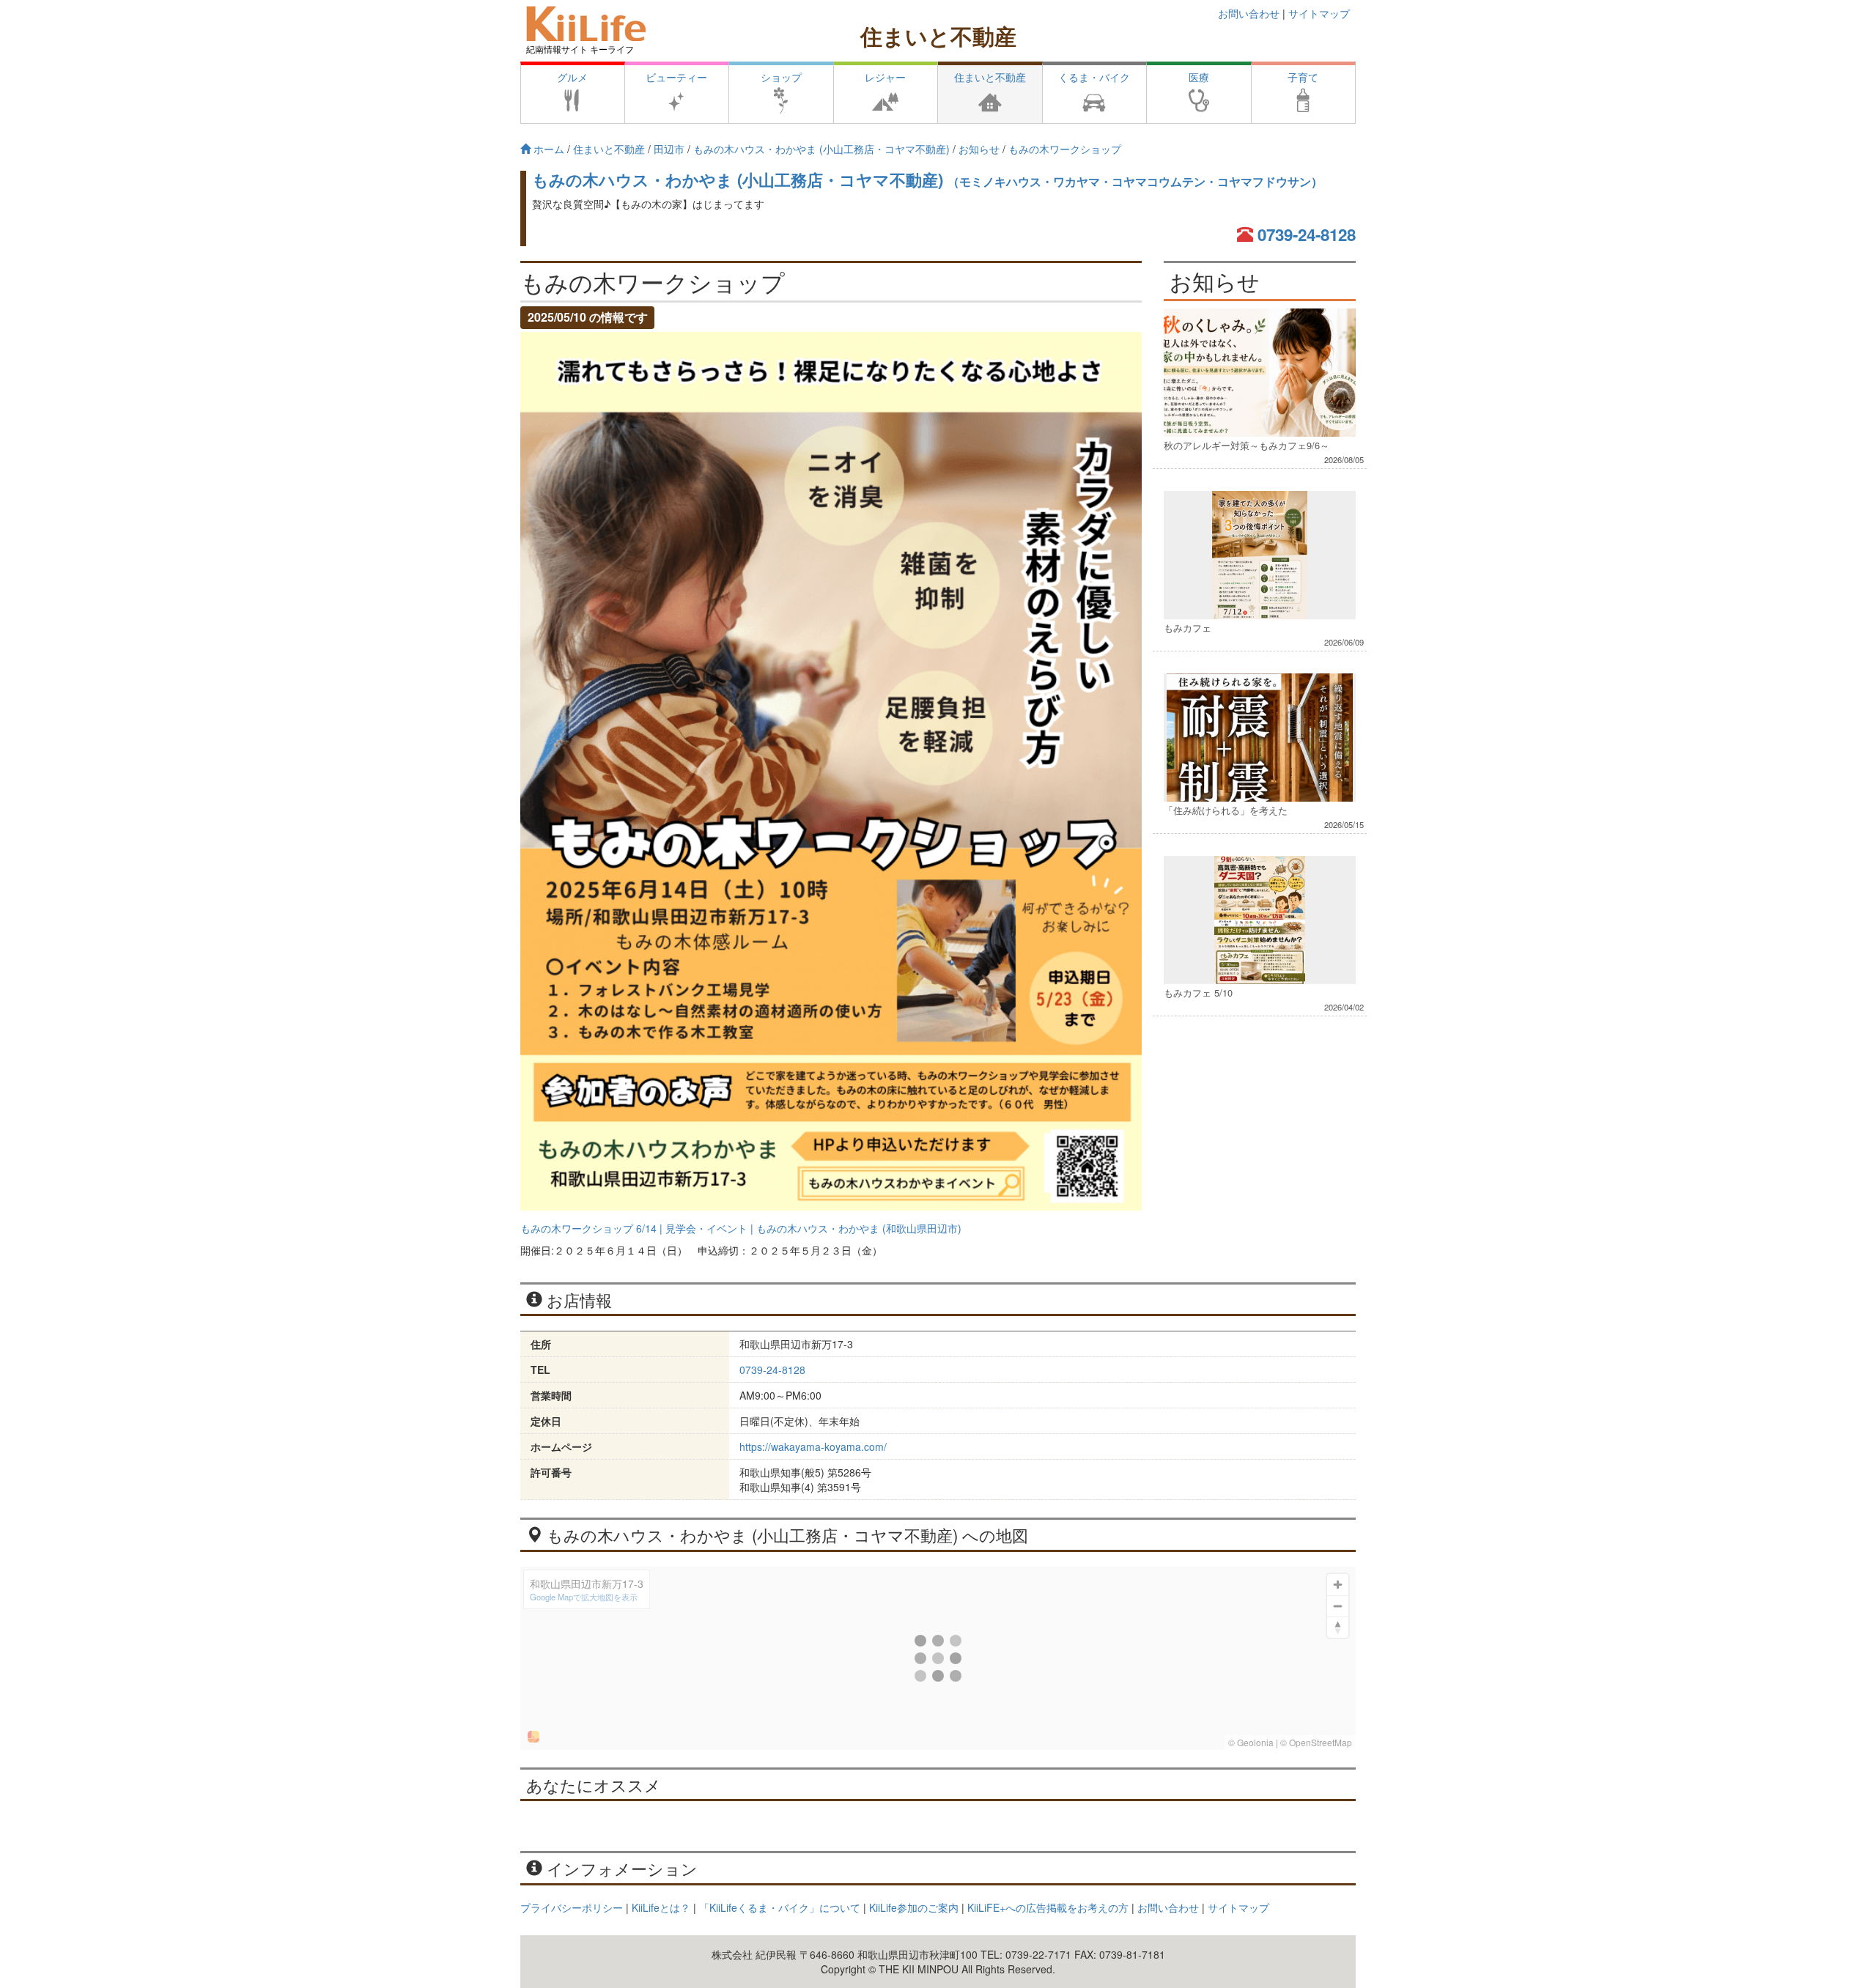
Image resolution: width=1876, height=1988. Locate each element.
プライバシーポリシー (572, 1907)
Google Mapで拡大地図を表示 (584, 1597)
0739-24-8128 (1307, 234)
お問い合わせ (1249, 13)
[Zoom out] (1338, 1606)
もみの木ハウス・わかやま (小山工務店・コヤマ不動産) (927, 180)
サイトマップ (1319, 13)
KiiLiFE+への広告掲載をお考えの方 (1048, 1907)
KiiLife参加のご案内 (914, 1907)
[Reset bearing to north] (1338, 1627)
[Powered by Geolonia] (533, 1737)
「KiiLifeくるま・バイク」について (780, 1907)
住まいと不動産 (938, 36)
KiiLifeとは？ (661, 1907)
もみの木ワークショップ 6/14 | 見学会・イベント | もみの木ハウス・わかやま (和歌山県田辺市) (741, 1228)
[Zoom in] (1338, 1585)
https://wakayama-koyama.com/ (813, 1446)
